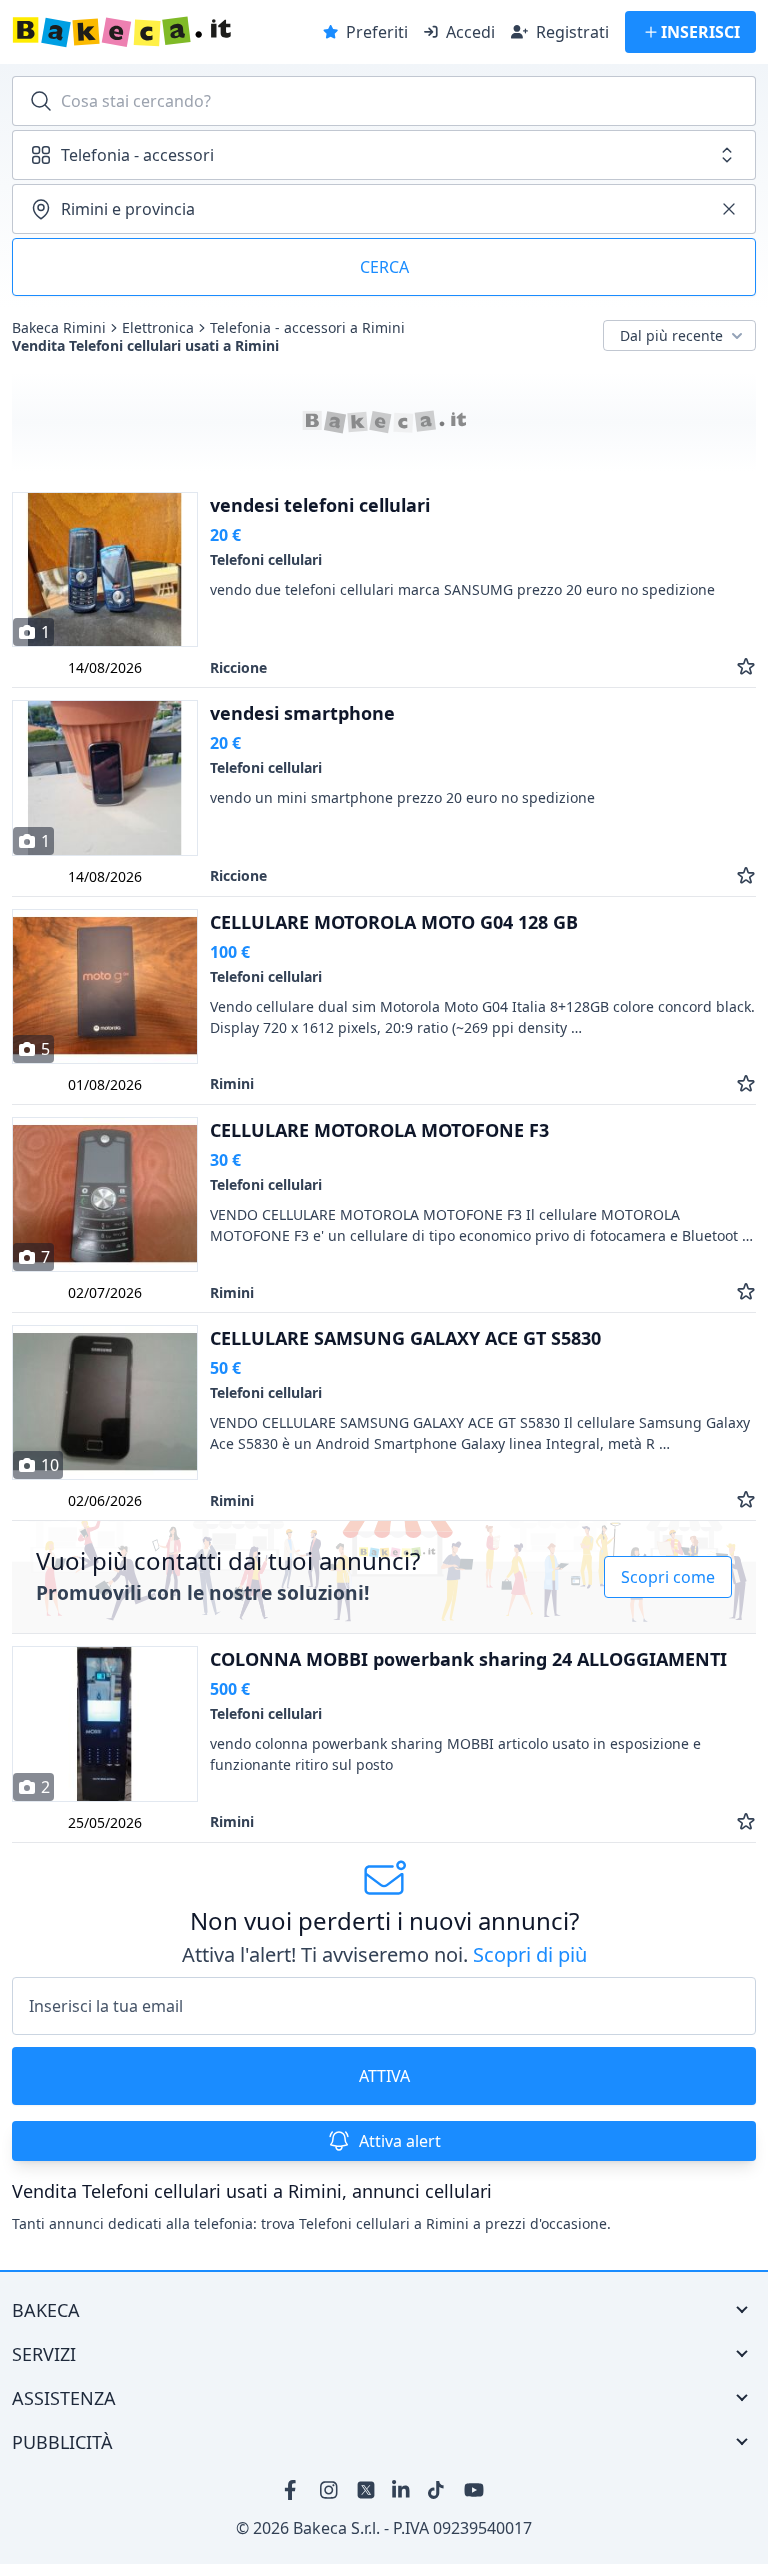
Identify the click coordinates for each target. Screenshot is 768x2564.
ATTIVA (384, 2076)
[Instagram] (330, 2490)
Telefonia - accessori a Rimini (307, 328)
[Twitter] (366, 2490)
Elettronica (158, 328)
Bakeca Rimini (59, 328)
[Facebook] (294, 2490)
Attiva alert (400, 2141)
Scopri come (668, 1578)
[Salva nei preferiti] (746, 667)
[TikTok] (438, 2490)
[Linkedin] (402, 2490)
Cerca (384, 267)
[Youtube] (474, 2490)
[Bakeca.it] (161, 32)
